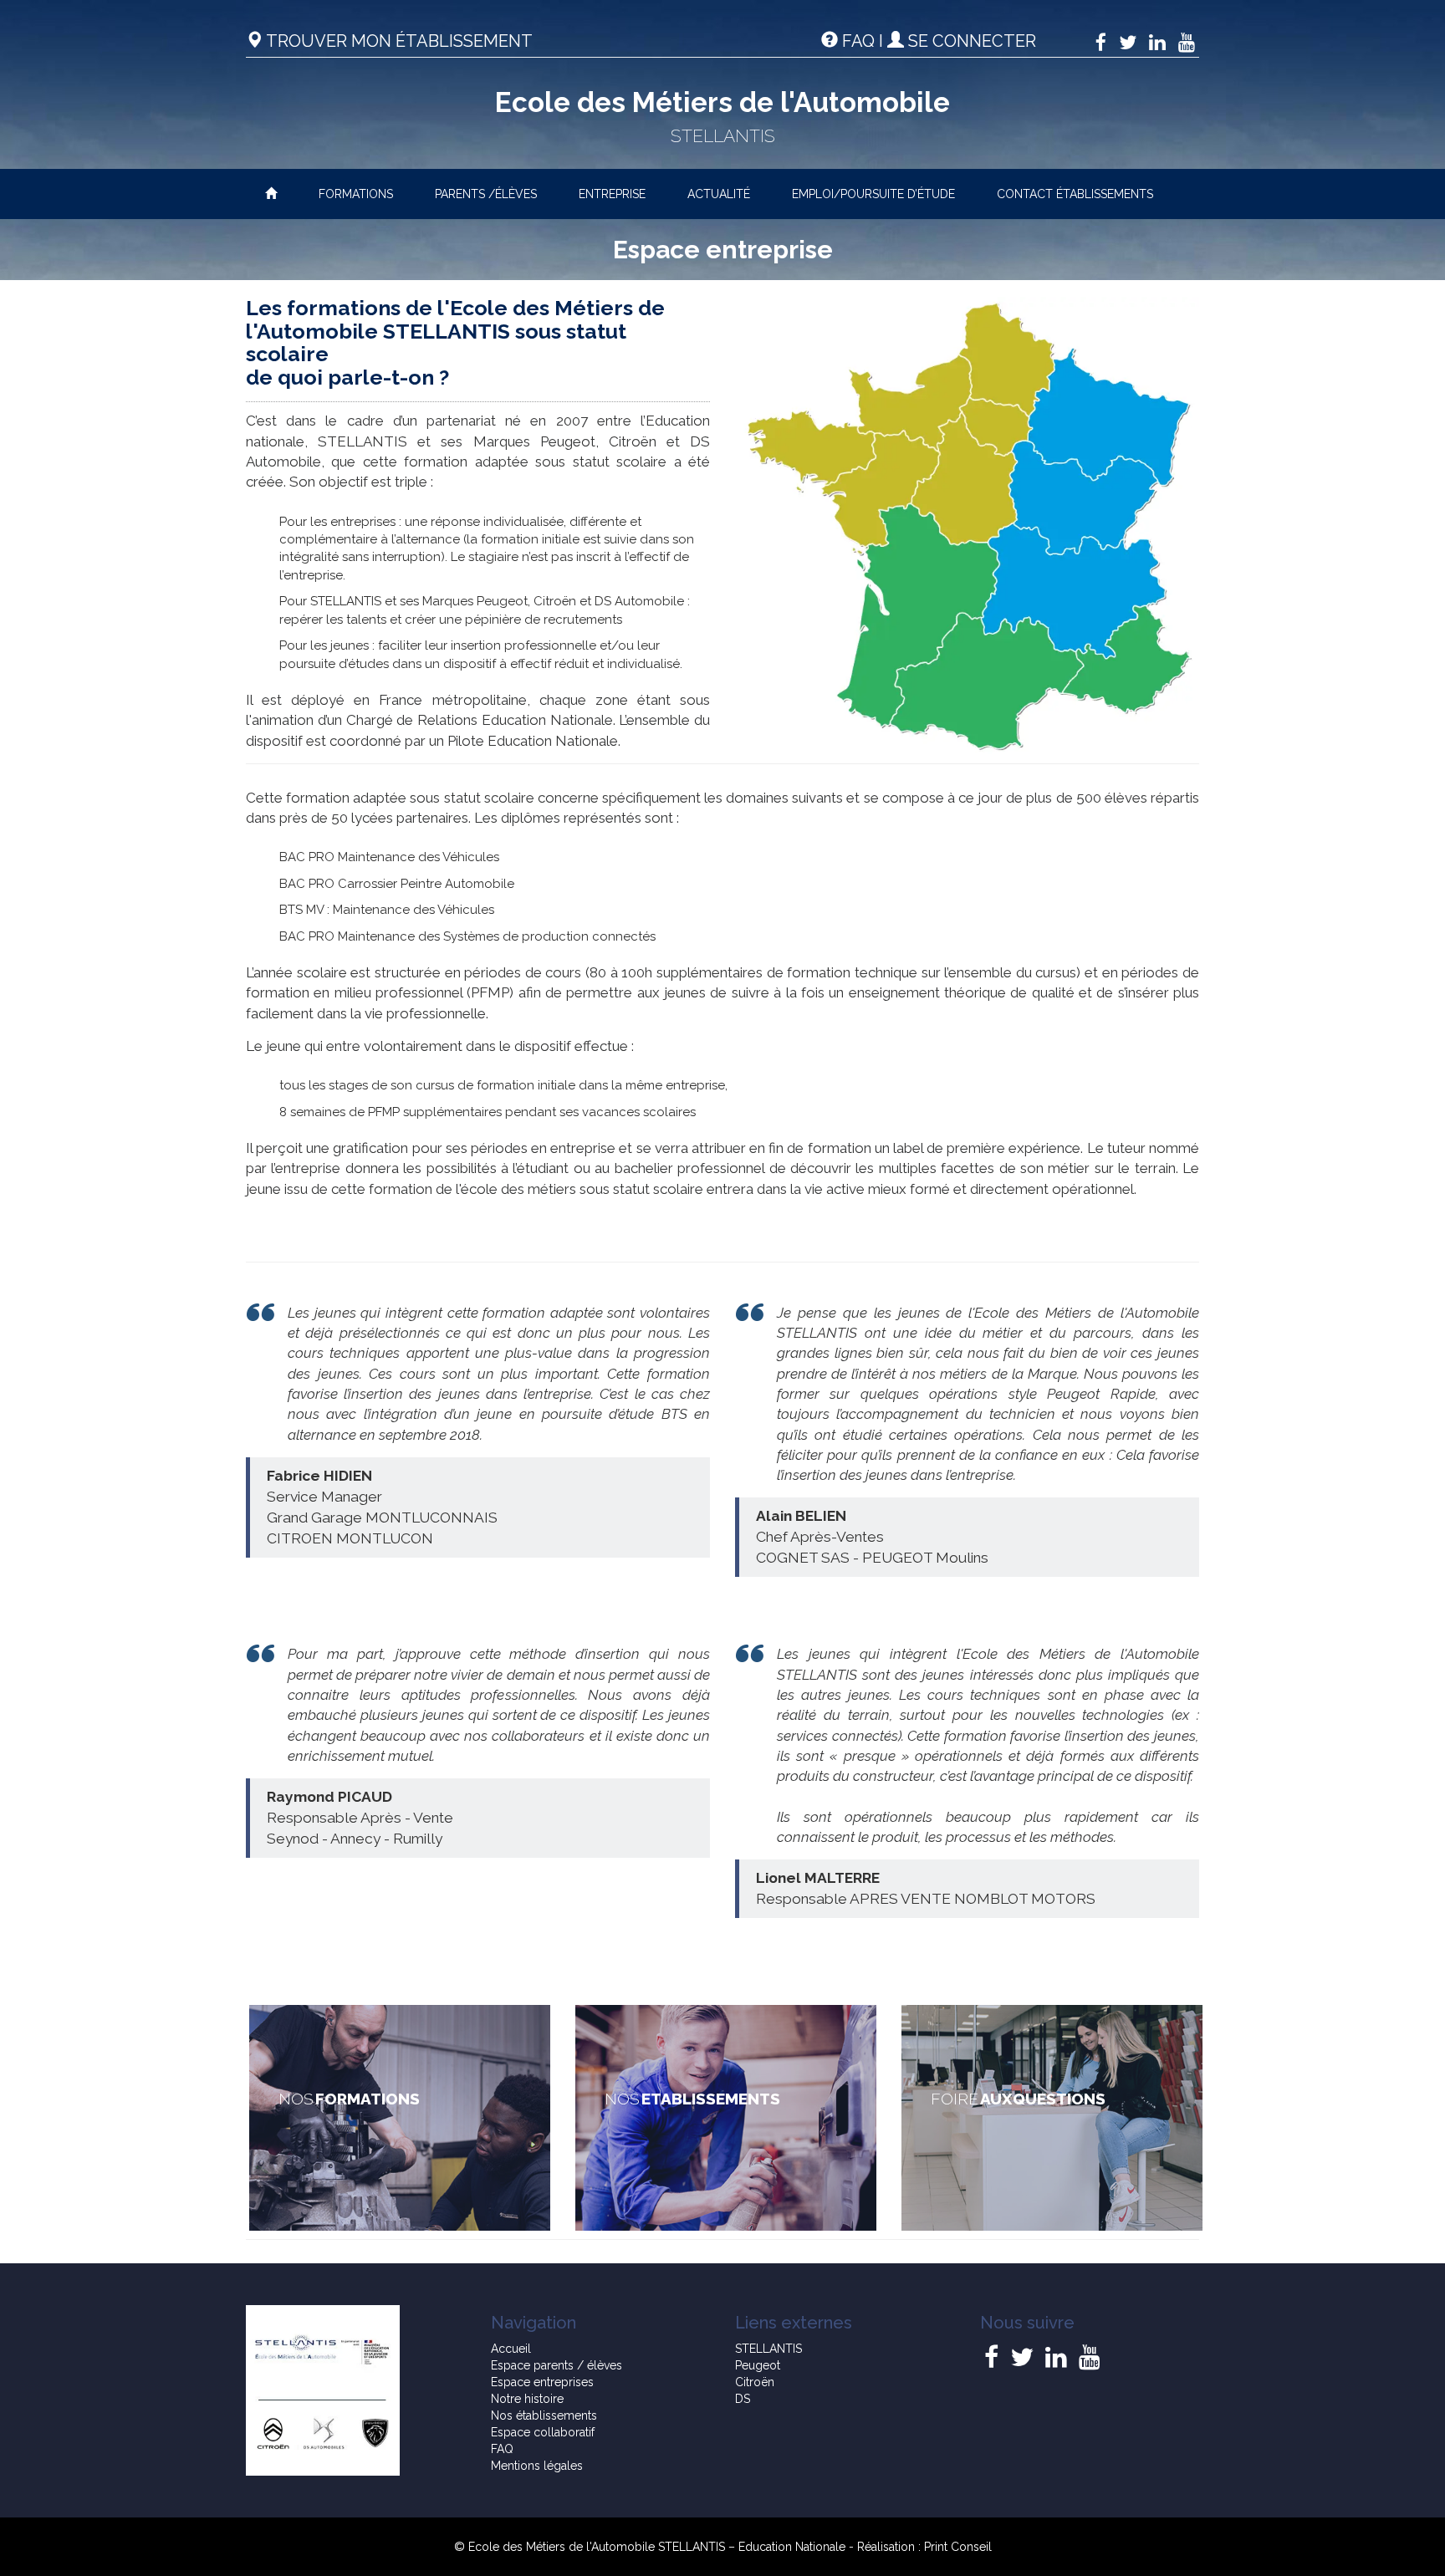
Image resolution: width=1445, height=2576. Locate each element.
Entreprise (612, 194)
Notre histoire (527, 2399)
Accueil (511, 2349)
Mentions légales (537, 2466)
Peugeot (758, 2365)
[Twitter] (1128, 42)
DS (743, 2399)
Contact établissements (1075, 194)
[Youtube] (1187, 42)
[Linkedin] (1157, 42)
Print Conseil (958, 2547)
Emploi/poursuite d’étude (873, 194)
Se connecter (970, 41)
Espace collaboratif (543, 2432)
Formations (356, 194)
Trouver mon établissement (398, 41)
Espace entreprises (542, 2382)
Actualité (719, 194)
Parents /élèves (486, 194)
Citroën (755, 2382)
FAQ (858, 41)
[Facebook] (1101, 42)
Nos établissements (544, 2415)
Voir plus (400, 2118)
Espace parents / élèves (557, 2365)
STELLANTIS (768, 2349)
